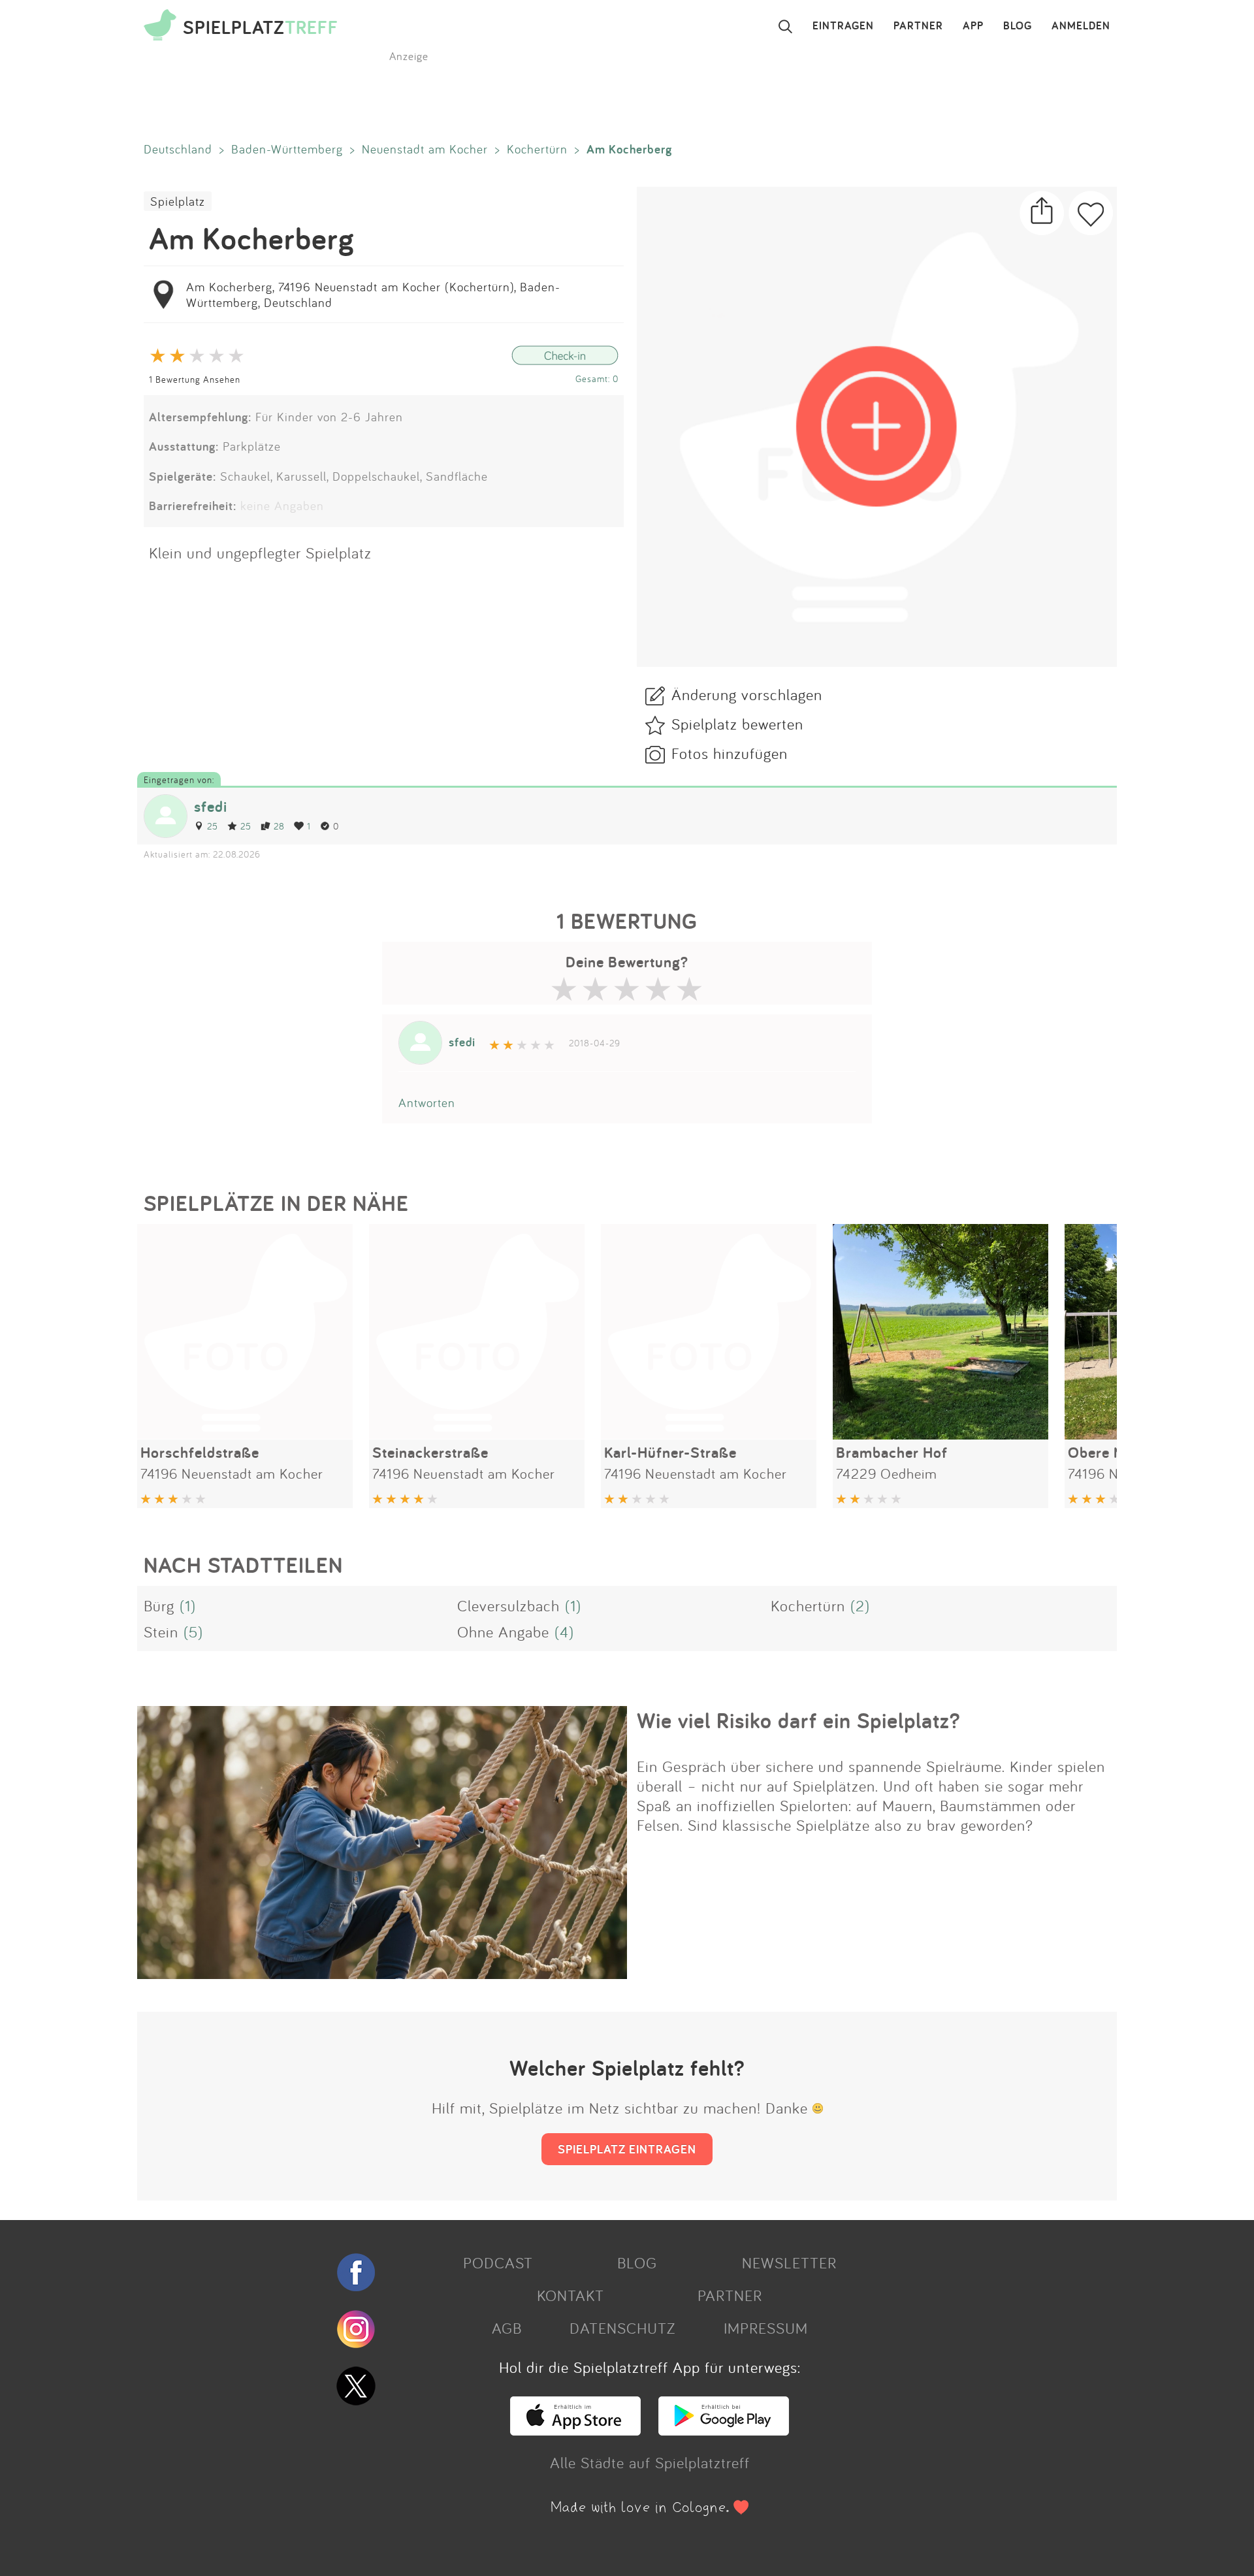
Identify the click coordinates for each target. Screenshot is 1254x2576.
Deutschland (178, 149)
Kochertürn (537, 149)
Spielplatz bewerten (737, 724)
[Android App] (724, 2430)
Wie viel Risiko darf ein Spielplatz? (798, 1720)
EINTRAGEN (843, 26)
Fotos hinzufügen (730, 753)
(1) (188, 1605)
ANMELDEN (1081, 26)
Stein (161, 1632)
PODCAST (498, 2262)
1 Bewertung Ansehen (195, 379)
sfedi (211, 806)
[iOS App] (575, 2430)
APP (973, 26)
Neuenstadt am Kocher (425, 149)
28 (279, 826)
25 (213, 826)
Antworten (427, 1103)
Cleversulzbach (508, 1605)
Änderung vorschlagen (747, 694)
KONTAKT (571, 2295)
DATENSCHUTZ (622, 2328)
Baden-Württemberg (287, 149)
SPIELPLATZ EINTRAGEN (627, 2149)
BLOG (1018, 26)
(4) (564, 1632)
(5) (193, 1632)
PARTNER (918, 26)
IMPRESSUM (766, 2328)
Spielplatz (178, 201)
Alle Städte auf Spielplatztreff (650, 2462)
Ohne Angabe (503, 1632)
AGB (507, 2328)
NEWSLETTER (789, 2262)
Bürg (159, 1605)
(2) (860, 1605)
